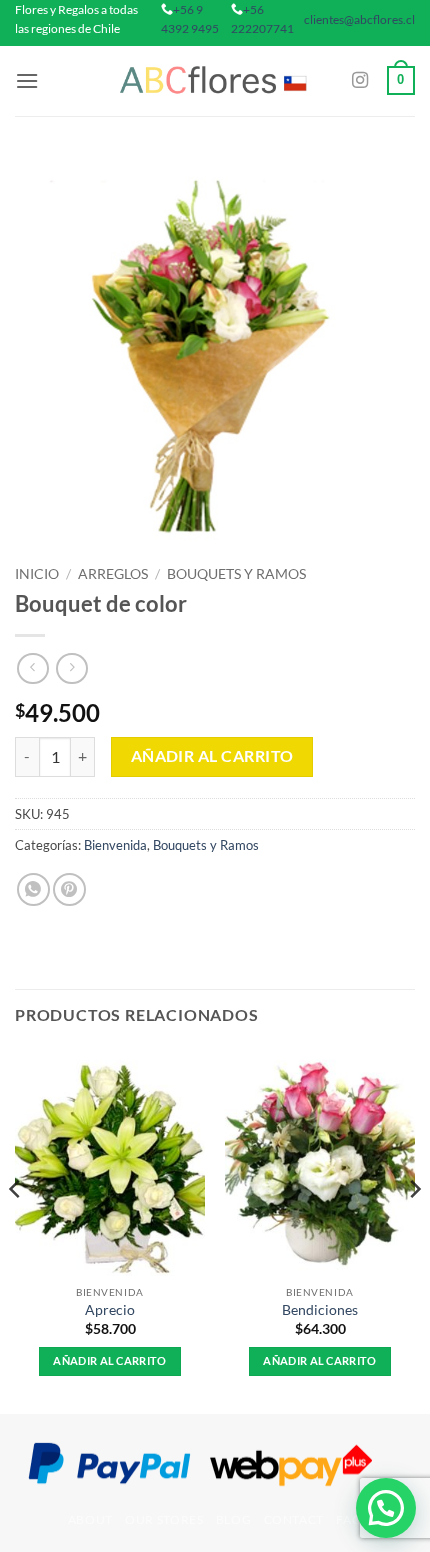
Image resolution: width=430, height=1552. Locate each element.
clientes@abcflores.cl (359, 19)
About (90, 1519)
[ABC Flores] (215, 80)
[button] (27, 80)
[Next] (414, 1229)
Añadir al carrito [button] (110, 1360)
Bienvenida (115, 845)
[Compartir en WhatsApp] (33, 889)
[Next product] (32, 668)
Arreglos (113, 574)
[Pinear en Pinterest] (69, 889)
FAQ (349, 1519)
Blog (233, 1519)
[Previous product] (71, 668)
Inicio (37, 574)
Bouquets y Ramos (236, 574)
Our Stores (164, 1519)
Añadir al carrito (212, 756)
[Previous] (16, 1229)
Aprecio (110, 1310)
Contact (294, 1519)
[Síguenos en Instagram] (360, 81)
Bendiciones (320, 1310)
